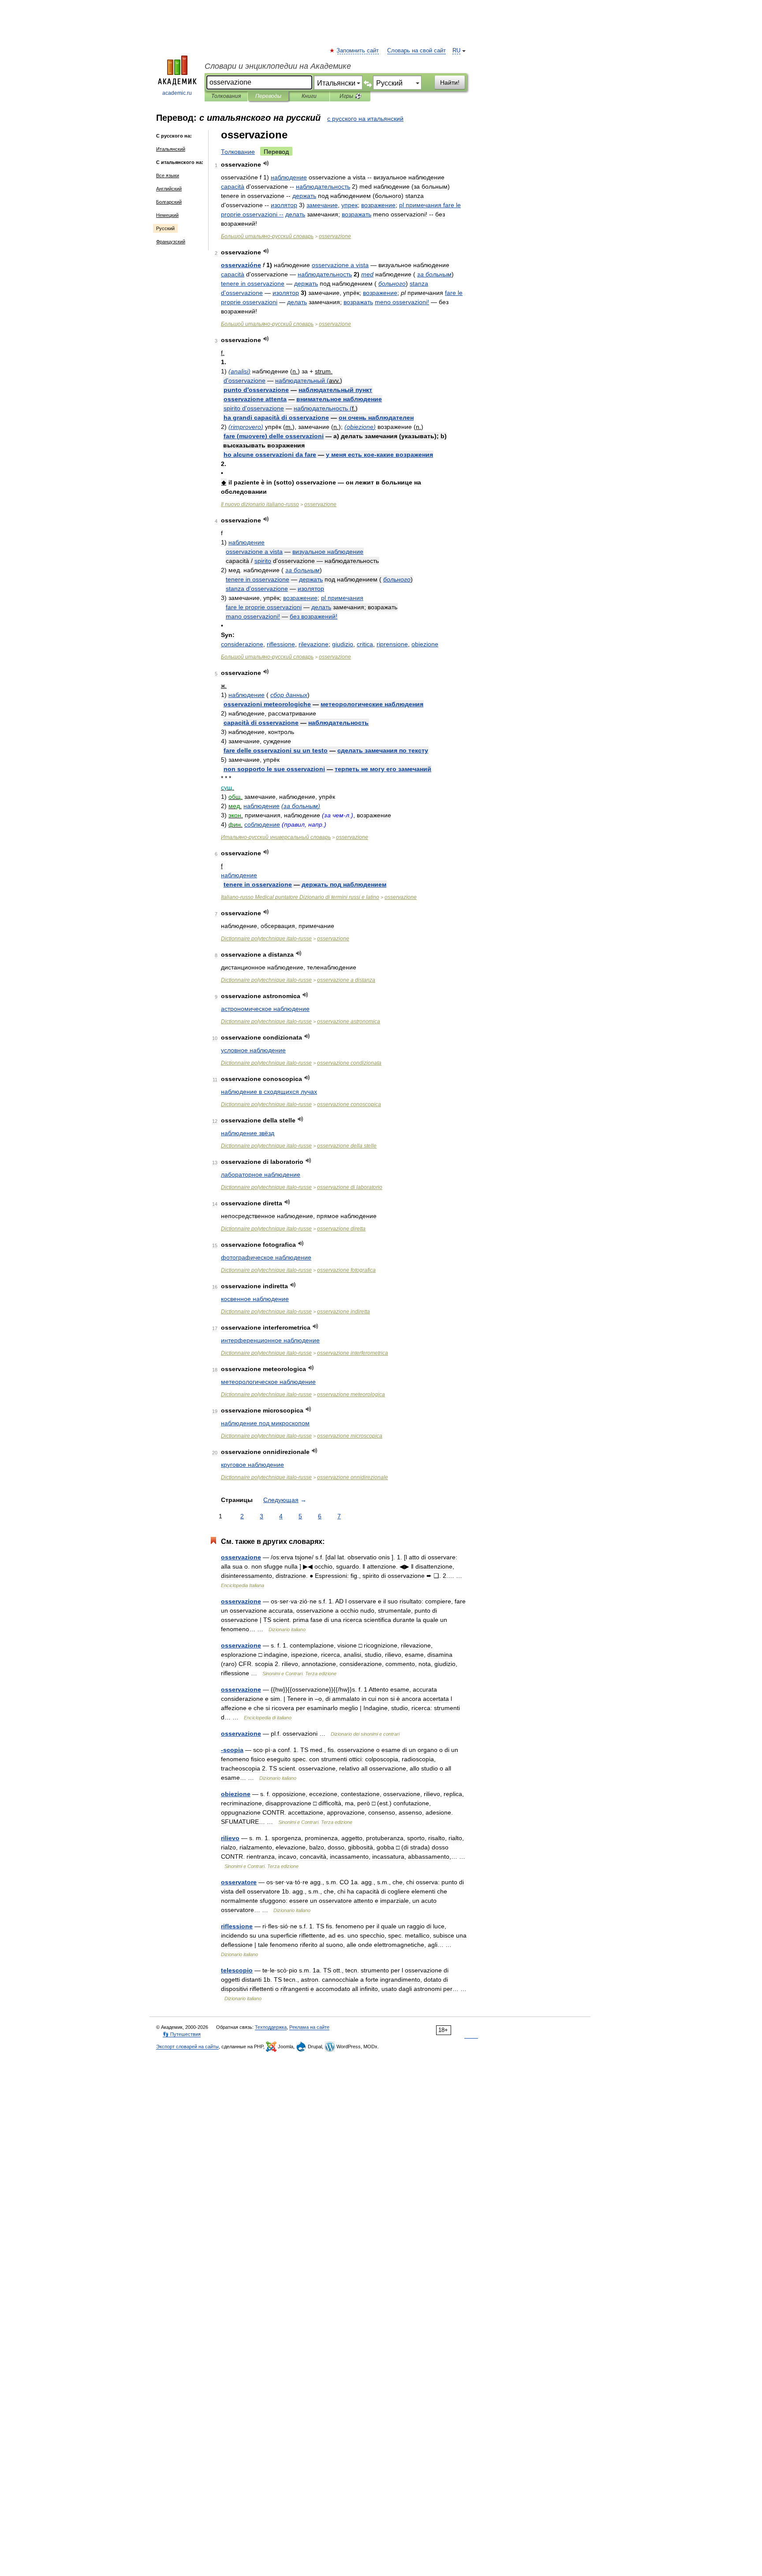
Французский (171, 242)
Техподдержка (271, 2027)
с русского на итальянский (365, 119)
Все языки (168, 175)
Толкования (226, 96)
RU (456, 51)
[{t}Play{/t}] (266, 163)
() (239, 371)
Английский (169, 189)
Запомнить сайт (358, 51)
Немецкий (167, 215)
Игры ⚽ (350, 96)
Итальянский (171, 149)
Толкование (238, 152)
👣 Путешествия (182, 2034)
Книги (309, 96)
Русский (165, 228)
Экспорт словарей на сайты (187, 2047)
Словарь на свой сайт (416, 51)
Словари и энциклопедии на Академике (278, 66)
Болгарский (169, 202)
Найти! (450, 82)
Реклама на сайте (309, 2027)
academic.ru (177, 93)
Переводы (268, 96)
